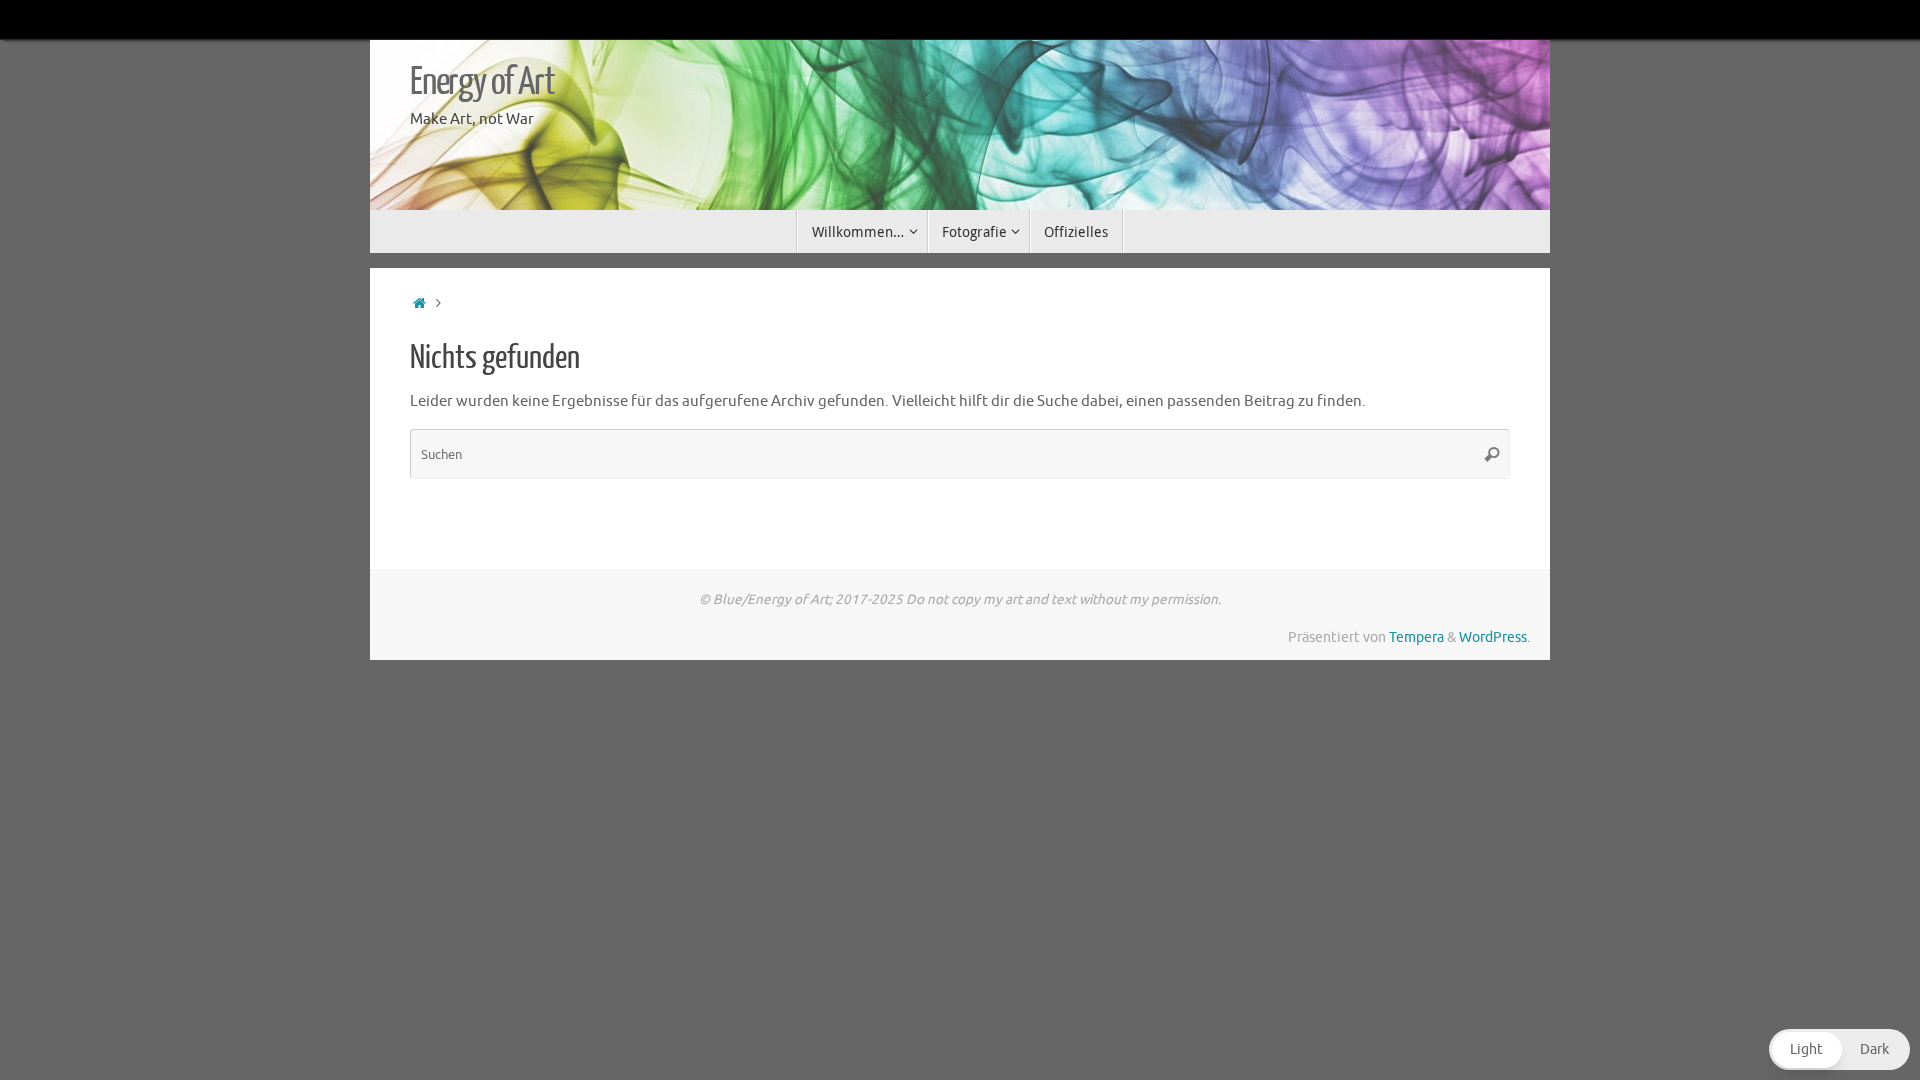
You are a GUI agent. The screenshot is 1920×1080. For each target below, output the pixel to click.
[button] (1839, 1049)
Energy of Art (482, 82)
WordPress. (1494, 637)
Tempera (1416, 637)
